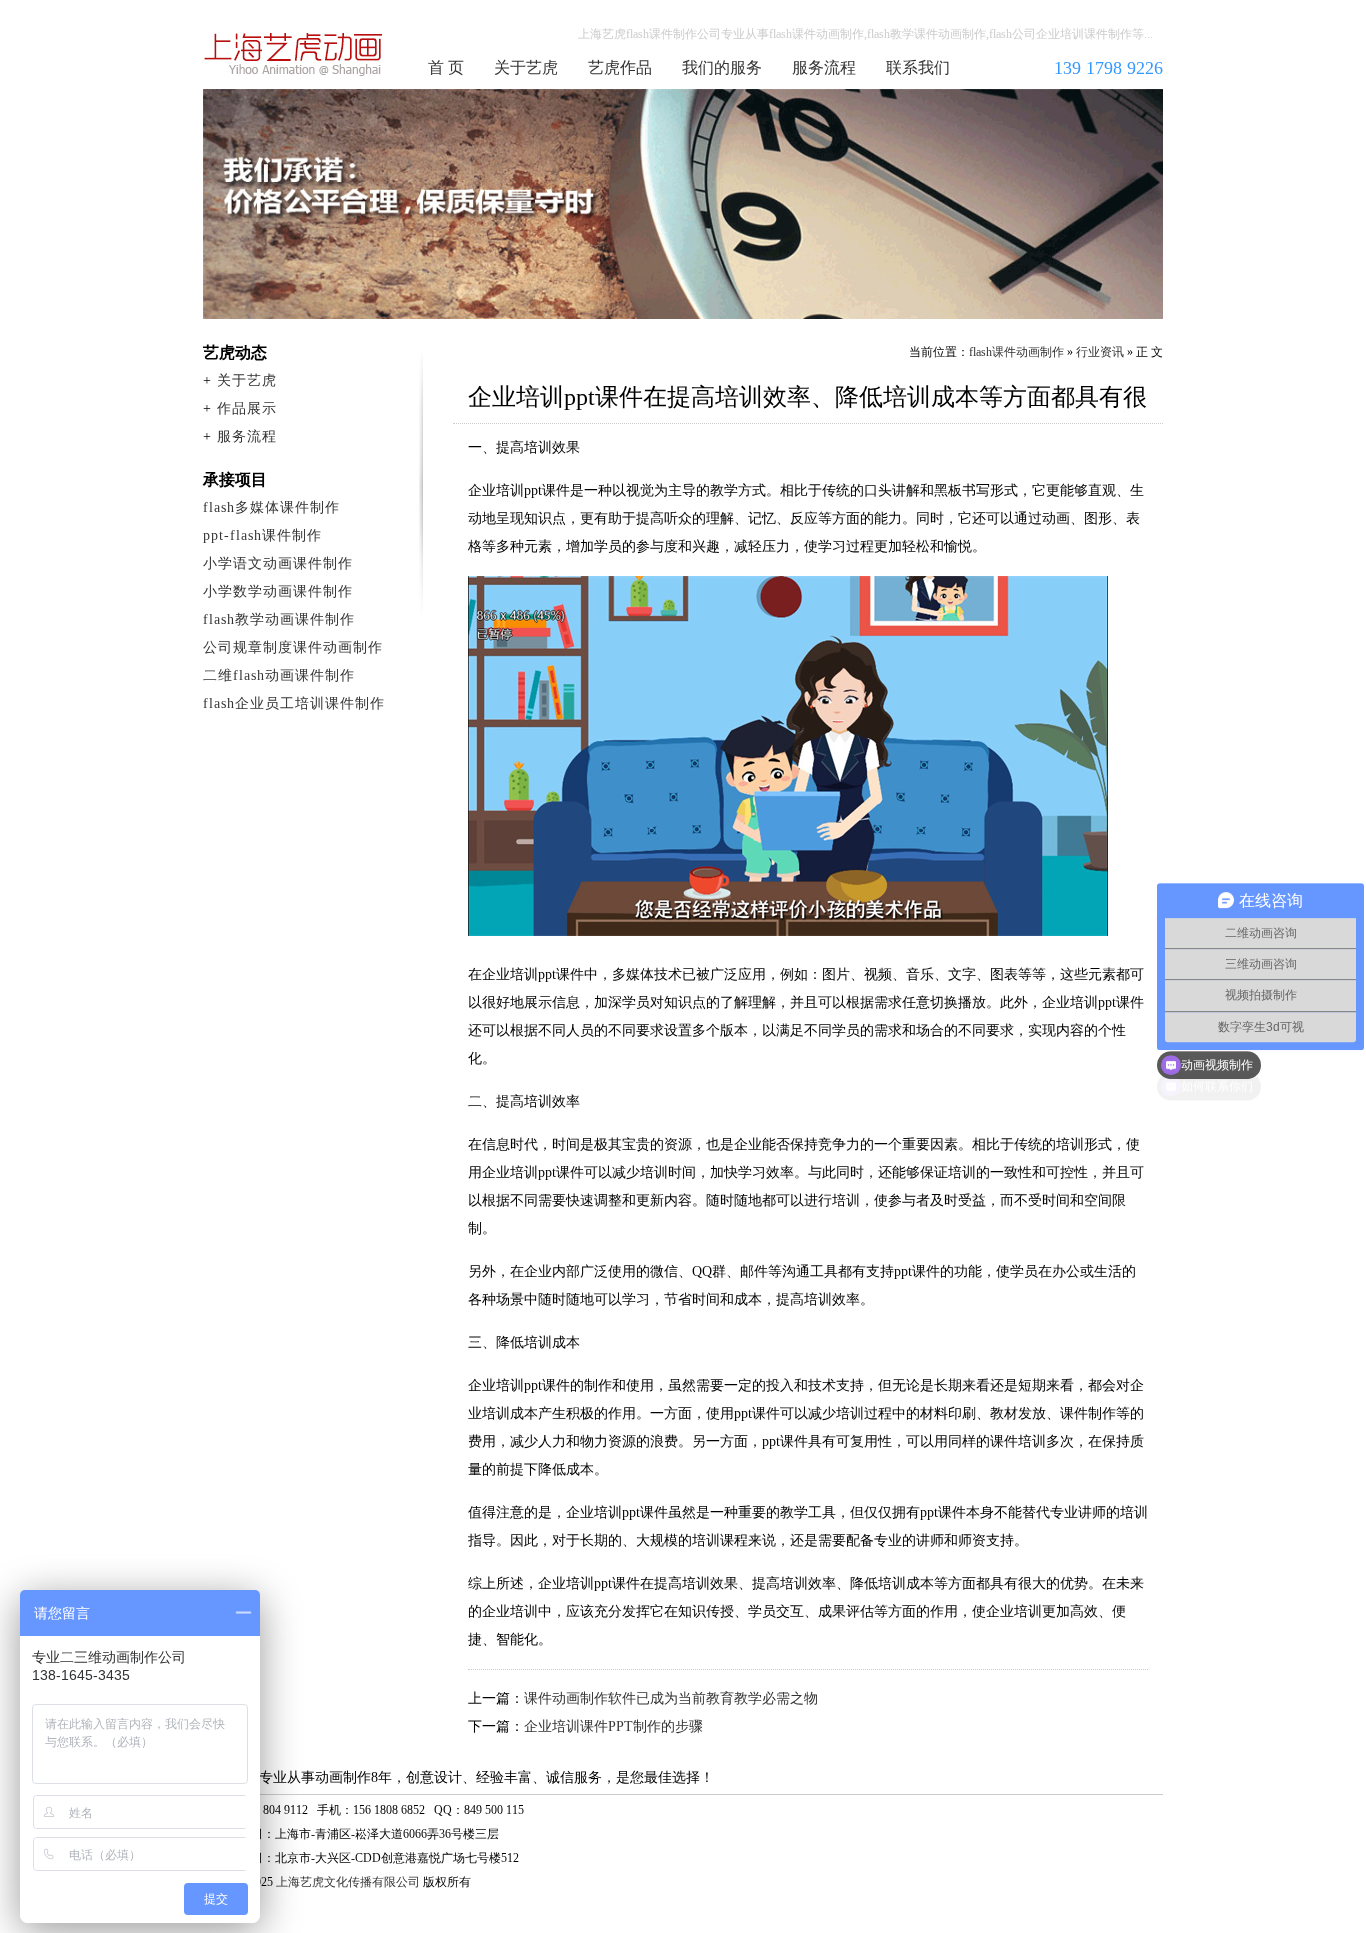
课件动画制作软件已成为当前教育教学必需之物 (671, 1698)
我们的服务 (722, 67)
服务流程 (824, 67)
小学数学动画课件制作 (278, 591)
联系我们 (918, 67)
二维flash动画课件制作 (279, 675)
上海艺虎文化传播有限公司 (348, 1882)
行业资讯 (1100, 352)
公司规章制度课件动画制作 (293, 647)
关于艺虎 (526, 67)
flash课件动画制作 (294, 54)
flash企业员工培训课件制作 (294, 703)
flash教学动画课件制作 (279, 619)
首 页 (446, 67)
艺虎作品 (620, 67)
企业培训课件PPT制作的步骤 (613, 1726)
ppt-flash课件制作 (262, 535)
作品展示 (247, 408)
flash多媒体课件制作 (271, 507)
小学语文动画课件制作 (278, 563)
